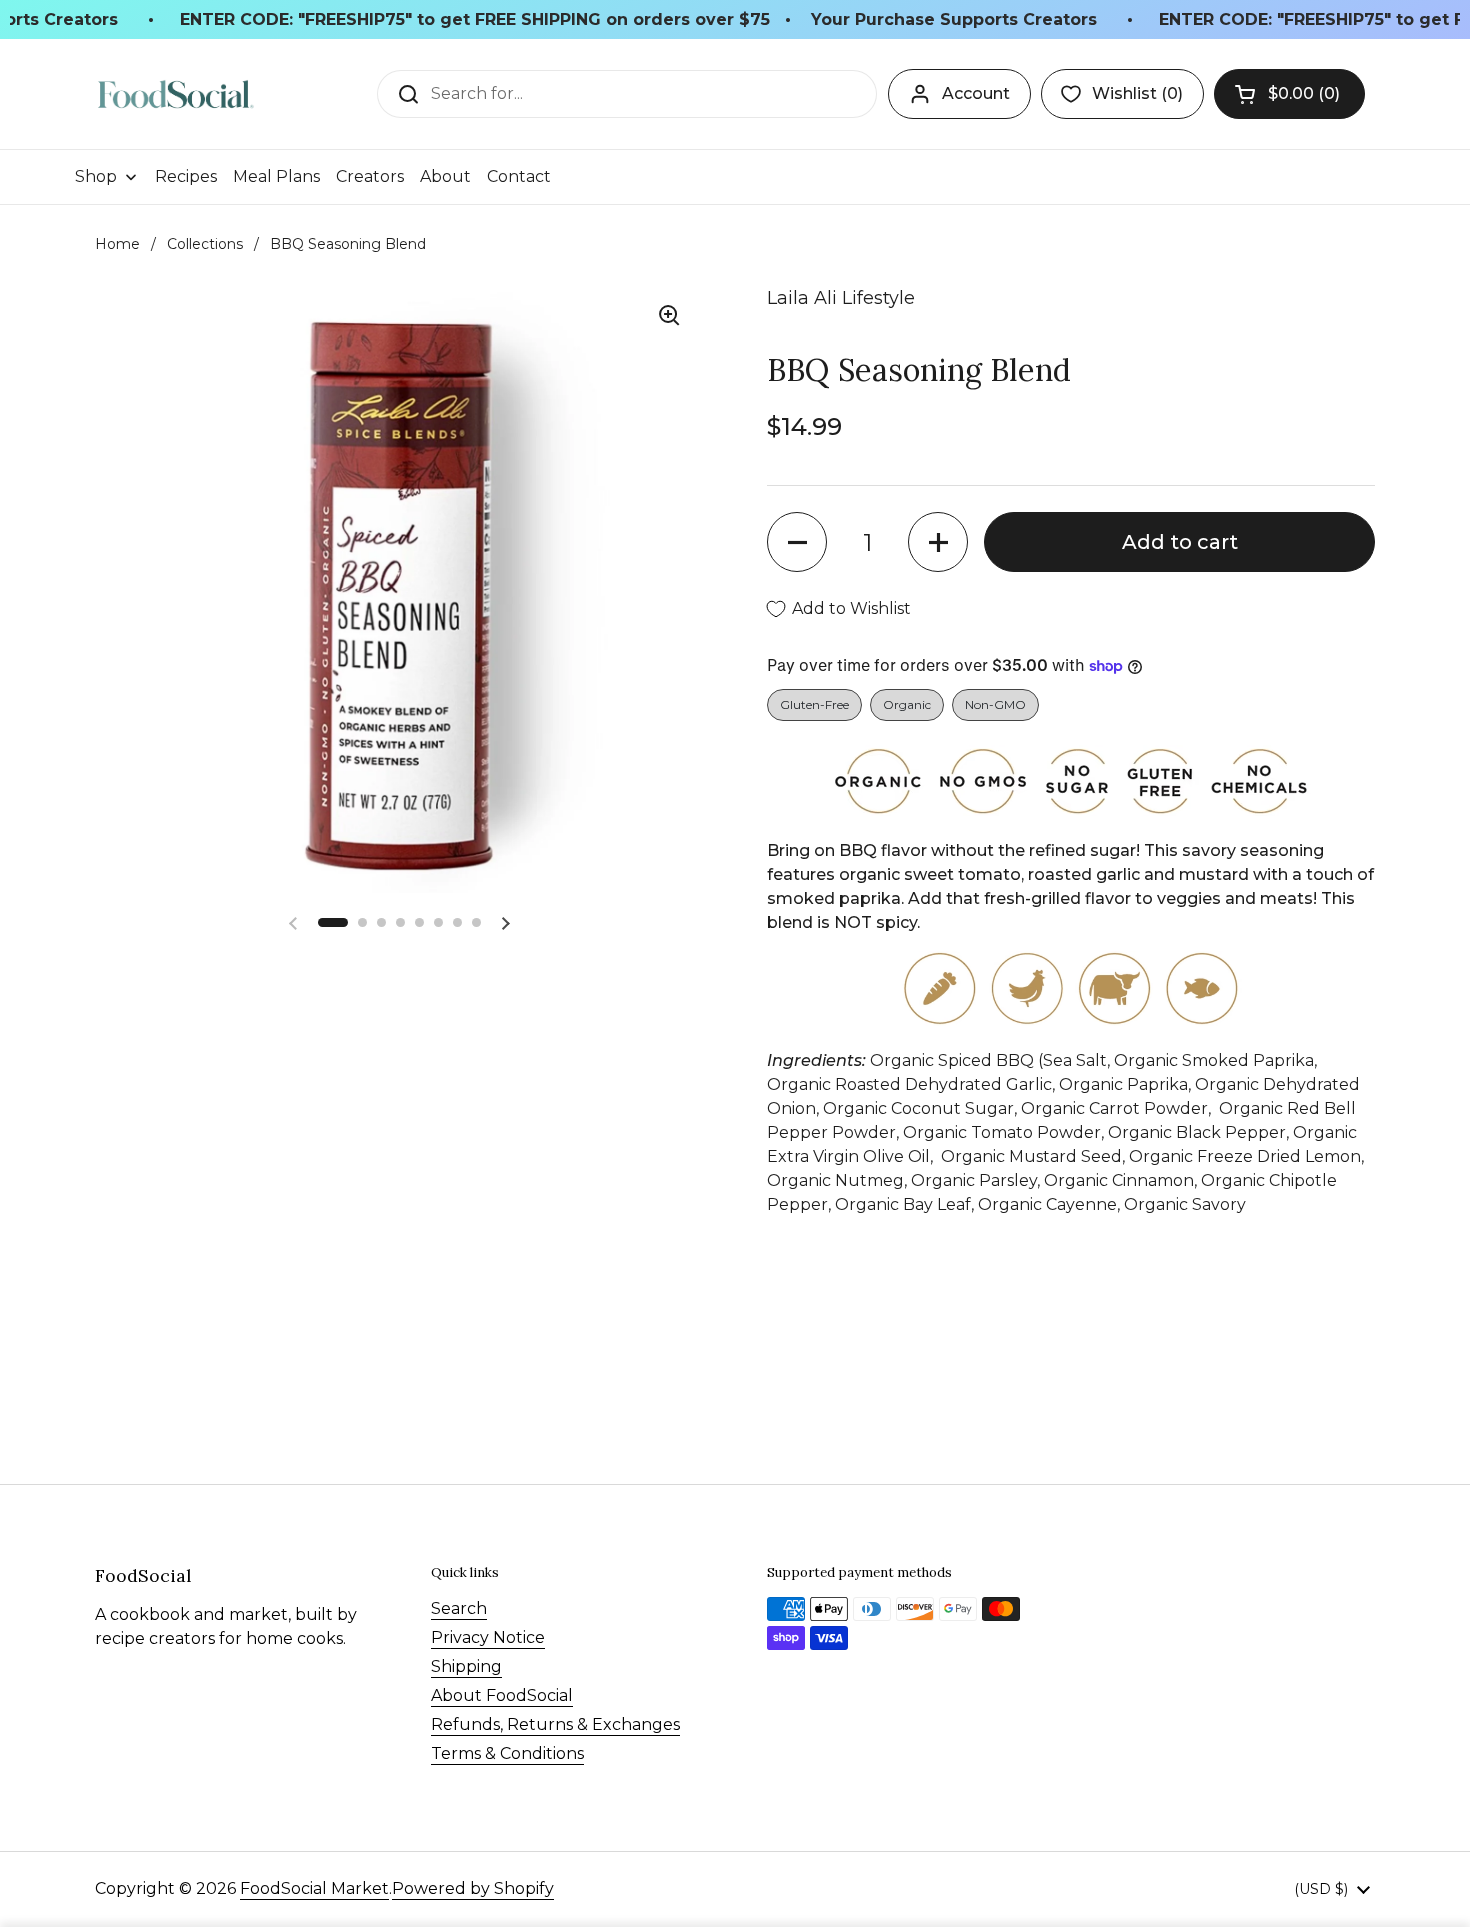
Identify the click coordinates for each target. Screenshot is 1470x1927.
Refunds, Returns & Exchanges (555, 1724)
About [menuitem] (445, 176)
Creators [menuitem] (370, 176)
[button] (1289, 94)
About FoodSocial (502, 1695)
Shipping (466, 1666)
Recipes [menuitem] (186, 176)
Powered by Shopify (473, 1888)
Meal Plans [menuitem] (276, 176)
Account (976, 93)
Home (117, 244)
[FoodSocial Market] (175, 94)
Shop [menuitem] (96, 176)
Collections (205, 244)
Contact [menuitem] (519, 176)
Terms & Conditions (507, 1753)
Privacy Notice (488, 1637)
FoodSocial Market (314, 1888)
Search (459, 1608)
